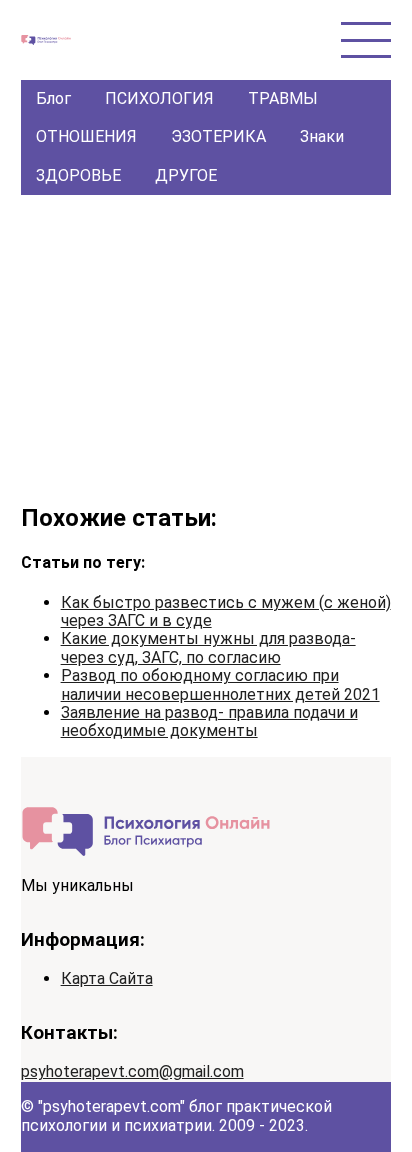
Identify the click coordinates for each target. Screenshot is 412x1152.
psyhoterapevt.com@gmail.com (132, 1071)
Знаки (322, 136)
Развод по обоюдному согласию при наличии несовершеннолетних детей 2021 (220, 684)
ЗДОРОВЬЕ (78, 175)
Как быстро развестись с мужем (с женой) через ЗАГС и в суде (226, 611)
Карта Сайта (107, 978)
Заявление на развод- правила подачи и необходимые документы (209, 721)
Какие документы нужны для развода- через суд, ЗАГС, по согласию (208, 647)
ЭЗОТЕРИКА (218, 136)
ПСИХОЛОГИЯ (159, 98)
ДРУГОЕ (186, 175)
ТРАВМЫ (283, 98)
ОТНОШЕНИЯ (86, 136)
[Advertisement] (206, 345)
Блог (53, 98)
